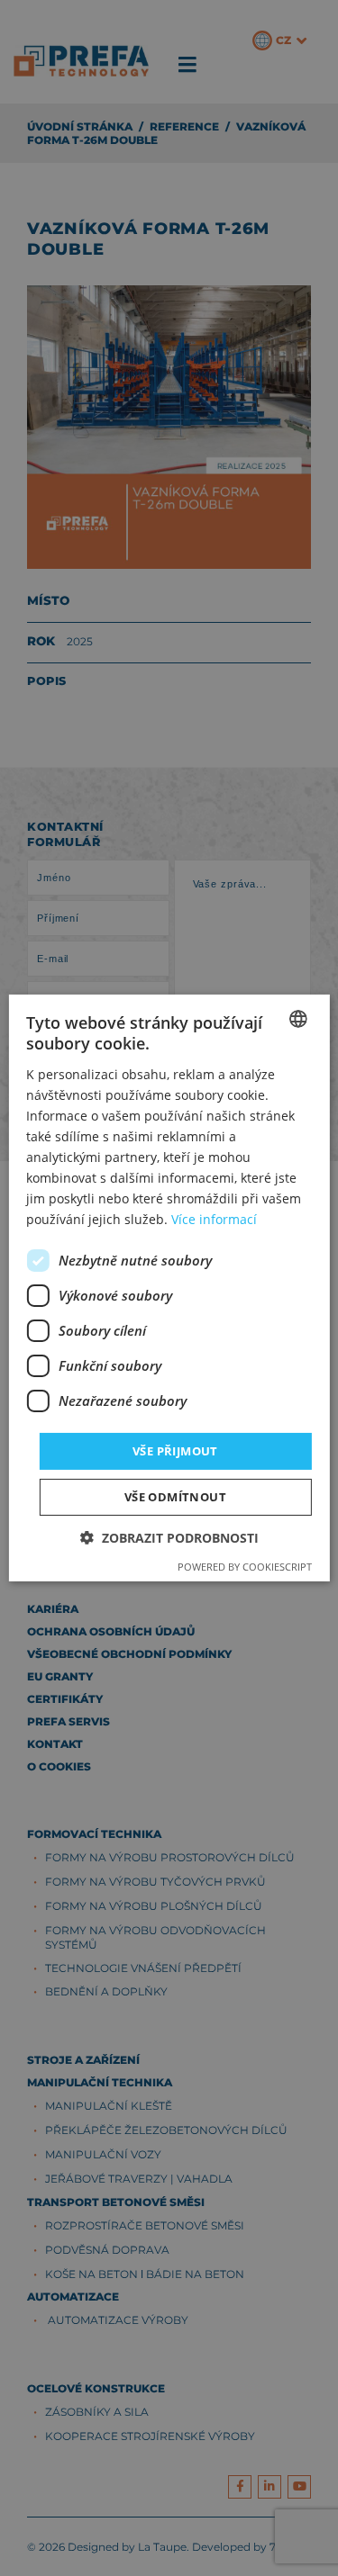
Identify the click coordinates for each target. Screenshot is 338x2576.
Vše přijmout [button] (175, 1450)
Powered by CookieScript (245, 1567)
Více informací (214, 1219)
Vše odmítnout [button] (175, 1497)
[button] (169, 1538)
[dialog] (169, 1288)
